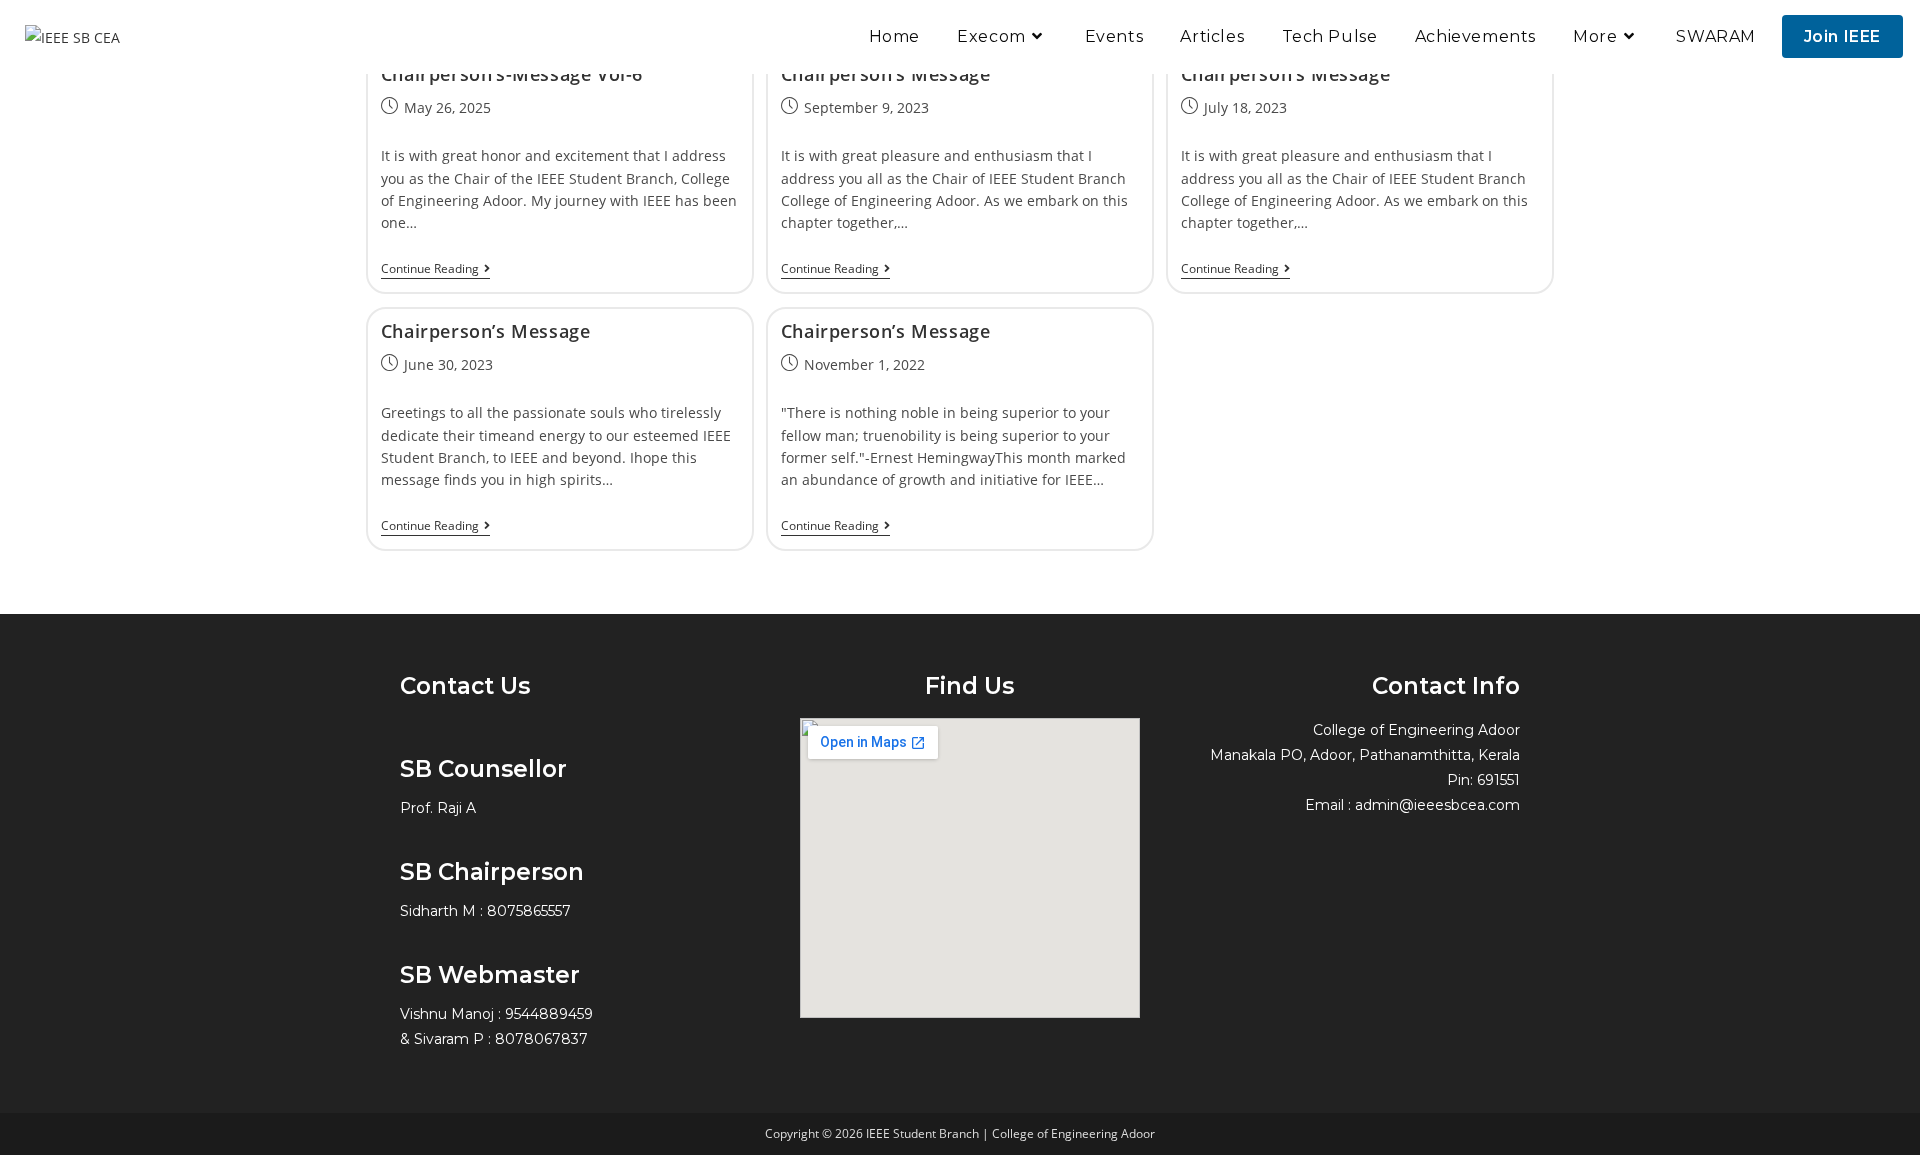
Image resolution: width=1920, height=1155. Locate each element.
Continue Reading (435, 269)
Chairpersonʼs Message (886, 74)
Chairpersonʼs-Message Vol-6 (512, 74)
